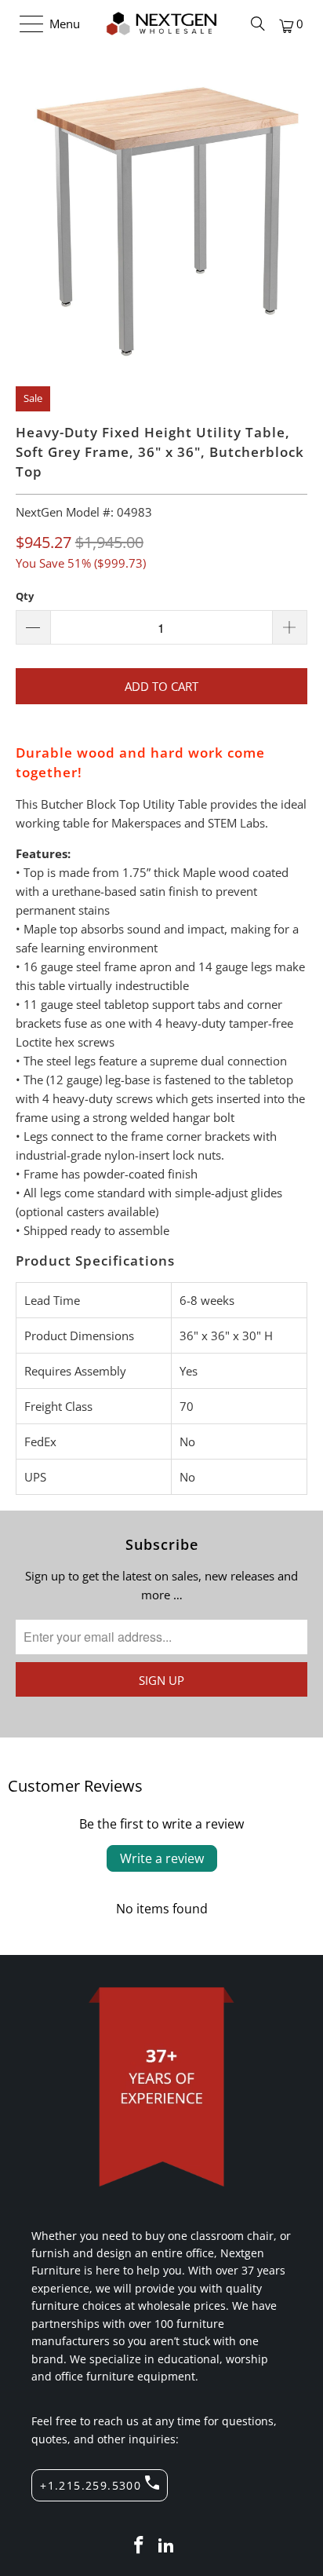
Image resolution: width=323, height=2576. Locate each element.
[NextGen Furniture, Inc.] (161, 24)
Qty (25, 596)
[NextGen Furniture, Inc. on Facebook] (139, 2546)
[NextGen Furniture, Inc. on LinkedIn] (167, 2546)
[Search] (258, 24)
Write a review (162, 1858)
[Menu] (24, 24)
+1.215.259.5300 (91, 2485)
